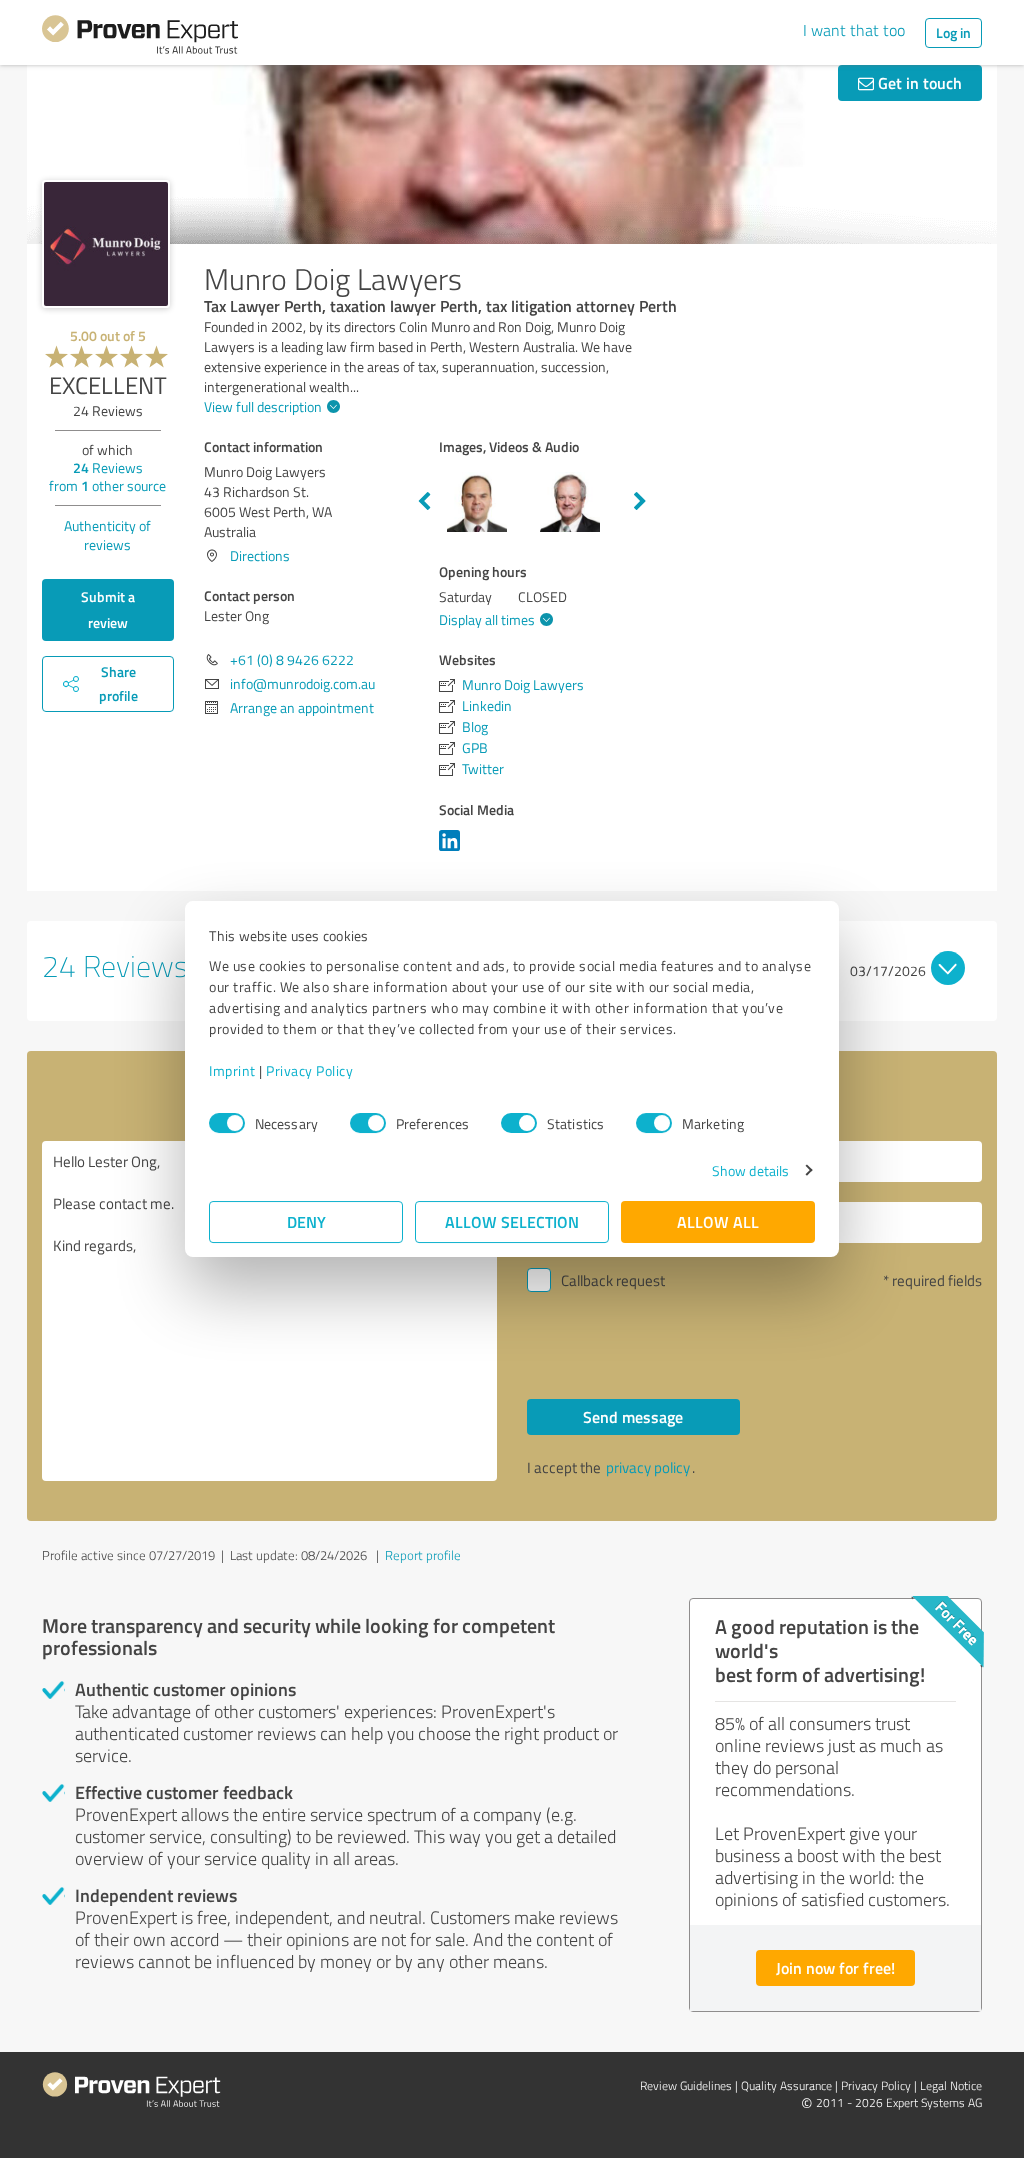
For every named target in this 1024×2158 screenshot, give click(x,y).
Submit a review (108, 609)
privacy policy (648, 1467)
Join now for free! (835, 1967)
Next (640, 502)
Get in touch (918, 82)
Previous (424, 502)
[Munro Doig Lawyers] (106, 244)
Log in (953, 32)
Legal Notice (951, 2085)
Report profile (423, 1555)
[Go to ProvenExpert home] (140, 38)
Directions (260, 555)
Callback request (613, 1280)
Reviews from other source (107, 476)
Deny (306, 1221)
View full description (263, 406)
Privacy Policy (309, 1070)
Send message (633, 1416)
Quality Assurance (786, 2085)
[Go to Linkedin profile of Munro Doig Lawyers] (453, 850)
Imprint (232, 1070)
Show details (750, 1170)
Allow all (718, 1221)
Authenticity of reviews (107, 535)
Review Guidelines (686, 2085)
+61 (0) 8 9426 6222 (292, 659)
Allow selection (512, 1221)
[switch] (368, 1123)
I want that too (854, 30)
